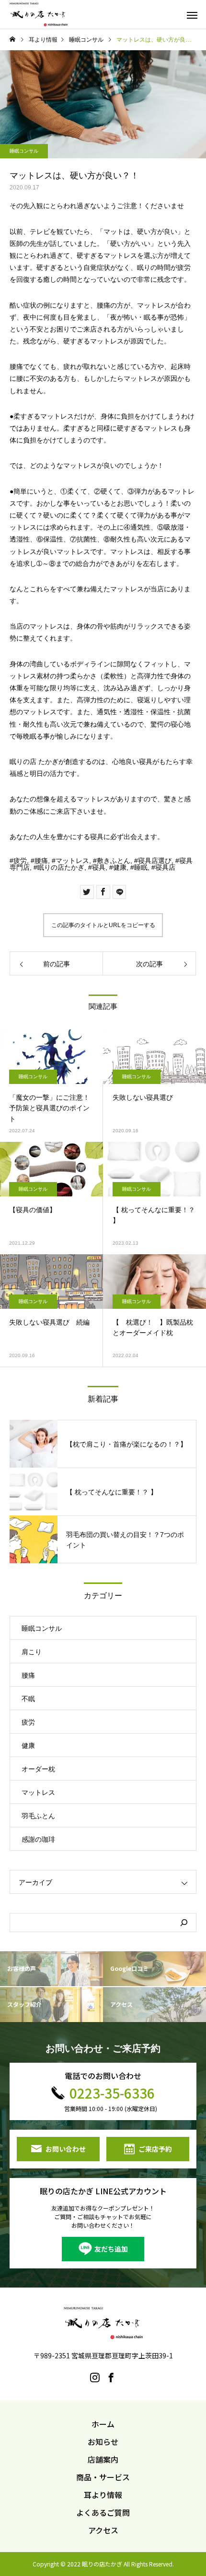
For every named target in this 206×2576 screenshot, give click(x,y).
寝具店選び (155, 861)
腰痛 (41, 861)
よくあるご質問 (103, 2512)
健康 (120, 867)
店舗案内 (103, 2459)
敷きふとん (114, 861)
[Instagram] (95, 2377)
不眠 (28, 1699)
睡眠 (141, 867)
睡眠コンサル (24, 151)
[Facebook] (111, 2377)
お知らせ (103, 2442)
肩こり (32, 1652)
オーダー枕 (38, 1769)
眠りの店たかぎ (61, 867)
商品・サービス (103, 2477)
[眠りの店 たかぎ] (39, 14)
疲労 (20, 861)
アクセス (103, 2530)
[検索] (184, 1923)
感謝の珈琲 (38, 1839)
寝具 (99, 867)
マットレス (72, 861)
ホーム (103, 2424)
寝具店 (165, 867)
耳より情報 (103, 2495)
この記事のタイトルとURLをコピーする (103, 925)
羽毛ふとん (38, 1816)
